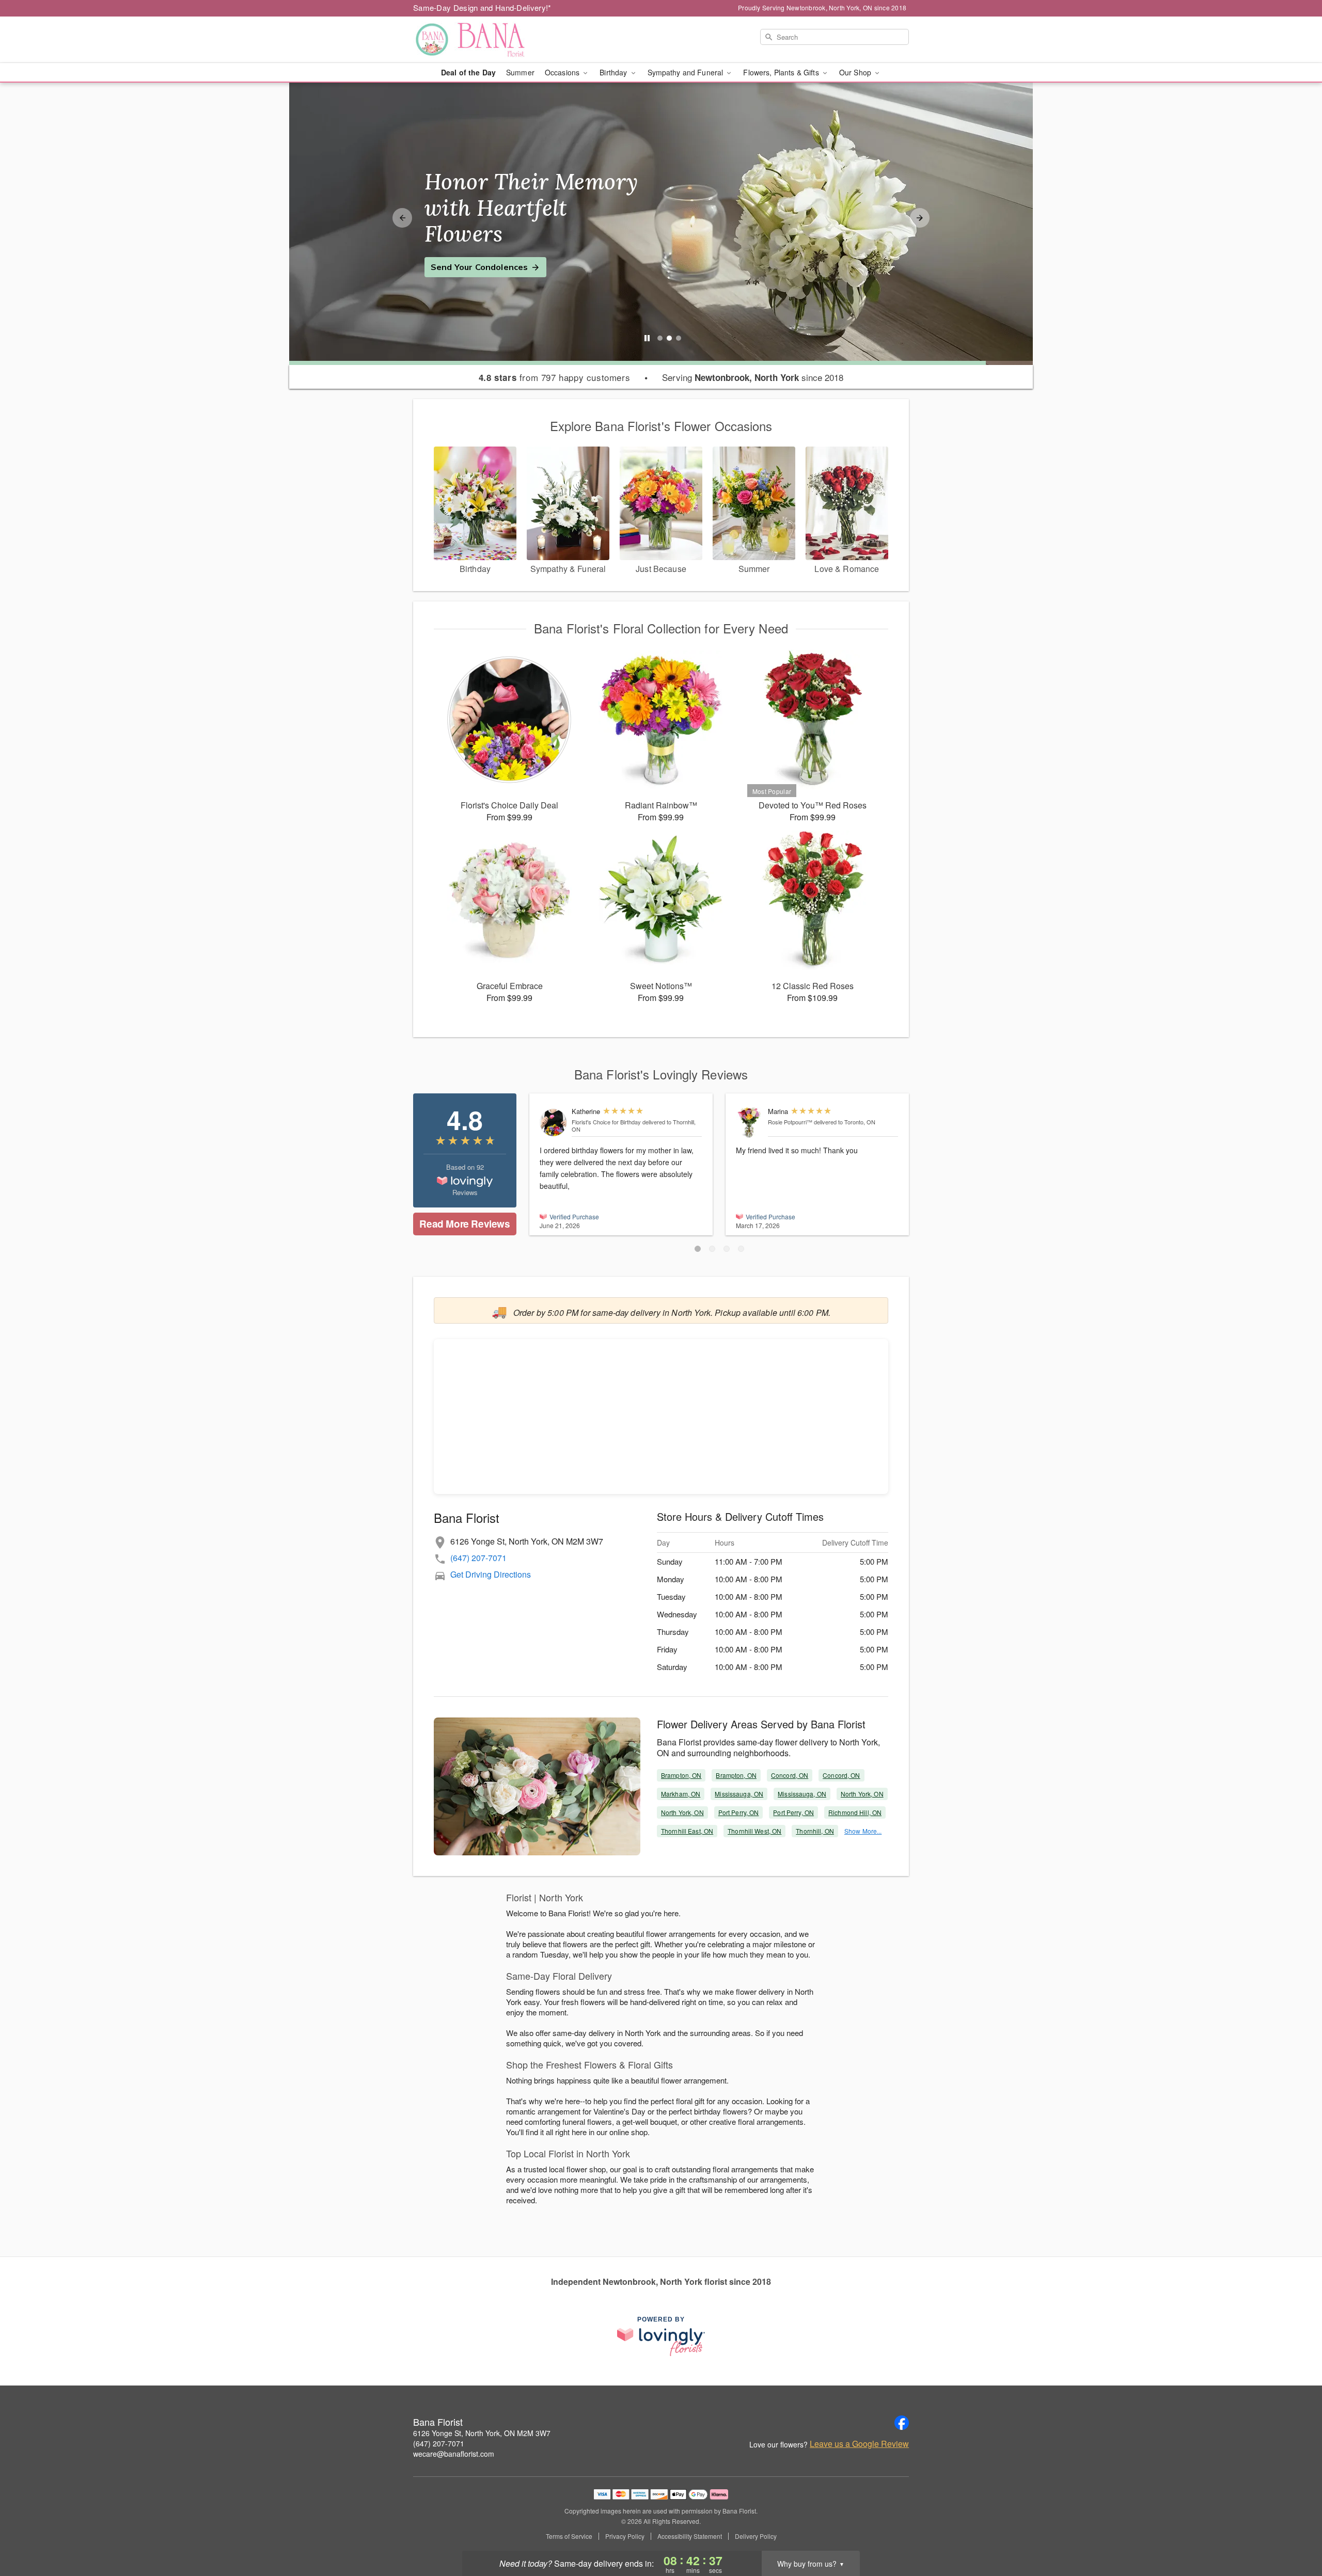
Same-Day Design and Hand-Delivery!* (482, 7)
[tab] (660, 338)
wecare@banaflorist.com (454, 2454)
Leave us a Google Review (859, 2444)
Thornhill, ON (815, 1831)
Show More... (863, 1831)
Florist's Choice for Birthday (606, 1122)
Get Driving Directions (491, 1574)
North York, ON (862, 1794)
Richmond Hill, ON (855, 1812)
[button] (698, 1249)
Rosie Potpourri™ (790, 1122)
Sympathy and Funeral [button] (687, 72)
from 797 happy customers (554, 377)
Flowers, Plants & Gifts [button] (782, 72)
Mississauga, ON (739, 1794)
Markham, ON (681, 1794)
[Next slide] (920, 218)
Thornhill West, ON (754, 1831)
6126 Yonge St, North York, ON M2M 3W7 (482, 2433)
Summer (520, 72)
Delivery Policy (756, 2536)
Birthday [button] (614, 72)
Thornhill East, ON (687, 1831)
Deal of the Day (468, 72)
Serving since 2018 (753, 377)
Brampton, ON (681, 1775)
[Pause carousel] (647, 338)
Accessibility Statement (690, 2536)
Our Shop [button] (856, 72)
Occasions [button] (563, 72)
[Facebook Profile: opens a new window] (902, 2423)
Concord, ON (790, 1775)
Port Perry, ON (739, 1812)
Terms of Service (569, 2536)
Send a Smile (458, 254)
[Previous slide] (402, 218)
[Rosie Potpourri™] (750, 1123)
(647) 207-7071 (478, 1558)
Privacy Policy (625, 2536)
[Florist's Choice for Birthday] (553, 1123)
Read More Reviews (465, 1224)
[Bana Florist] (487, 40)
